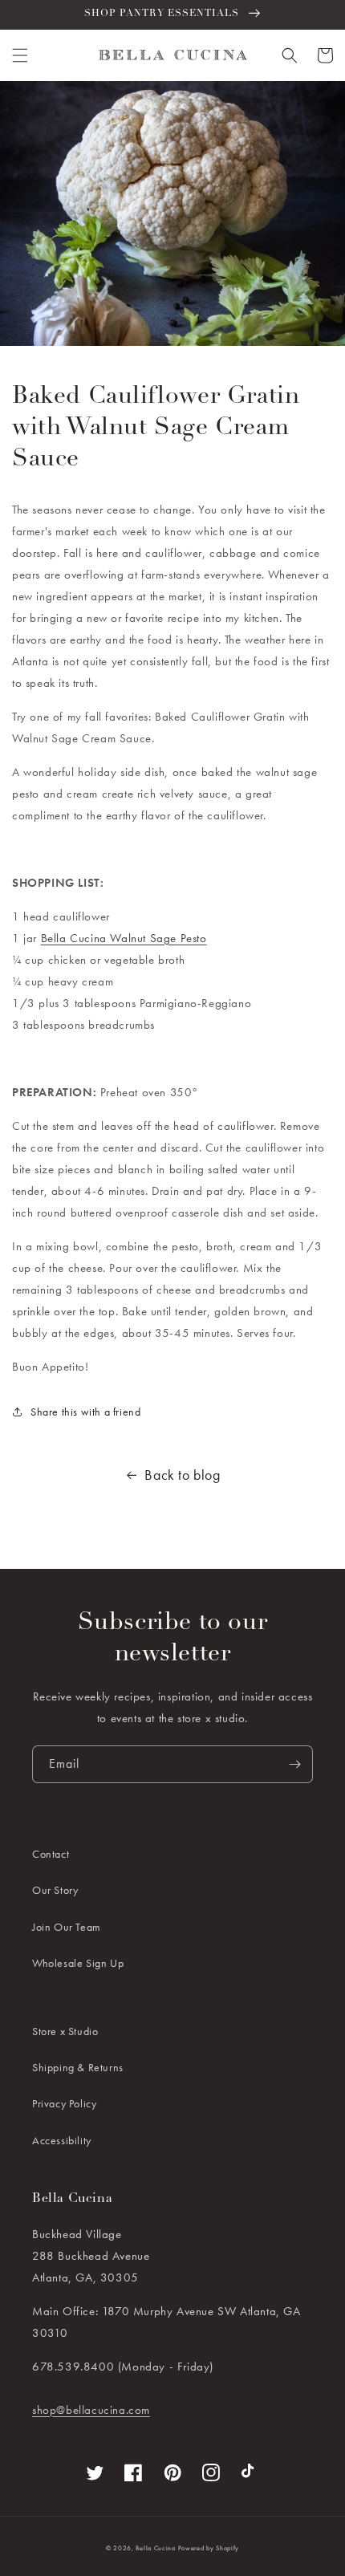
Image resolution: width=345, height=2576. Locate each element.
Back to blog (182, 1475)
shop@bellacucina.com (91, 2410)
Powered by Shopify (209, 2548)
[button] (20, 55)
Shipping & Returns (78, 2067)
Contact (51, 1854)
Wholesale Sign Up (78, 1963)
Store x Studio (65, 2031)
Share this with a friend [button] (85, 1412)
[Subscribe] (294, 1764)
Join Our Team (67, 1927)
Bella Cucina (155, 2548)
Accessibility (62, 2140)
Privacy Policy (64, 2103)
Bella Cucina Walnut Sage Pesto (124, 938)
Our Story (55, 1890)
